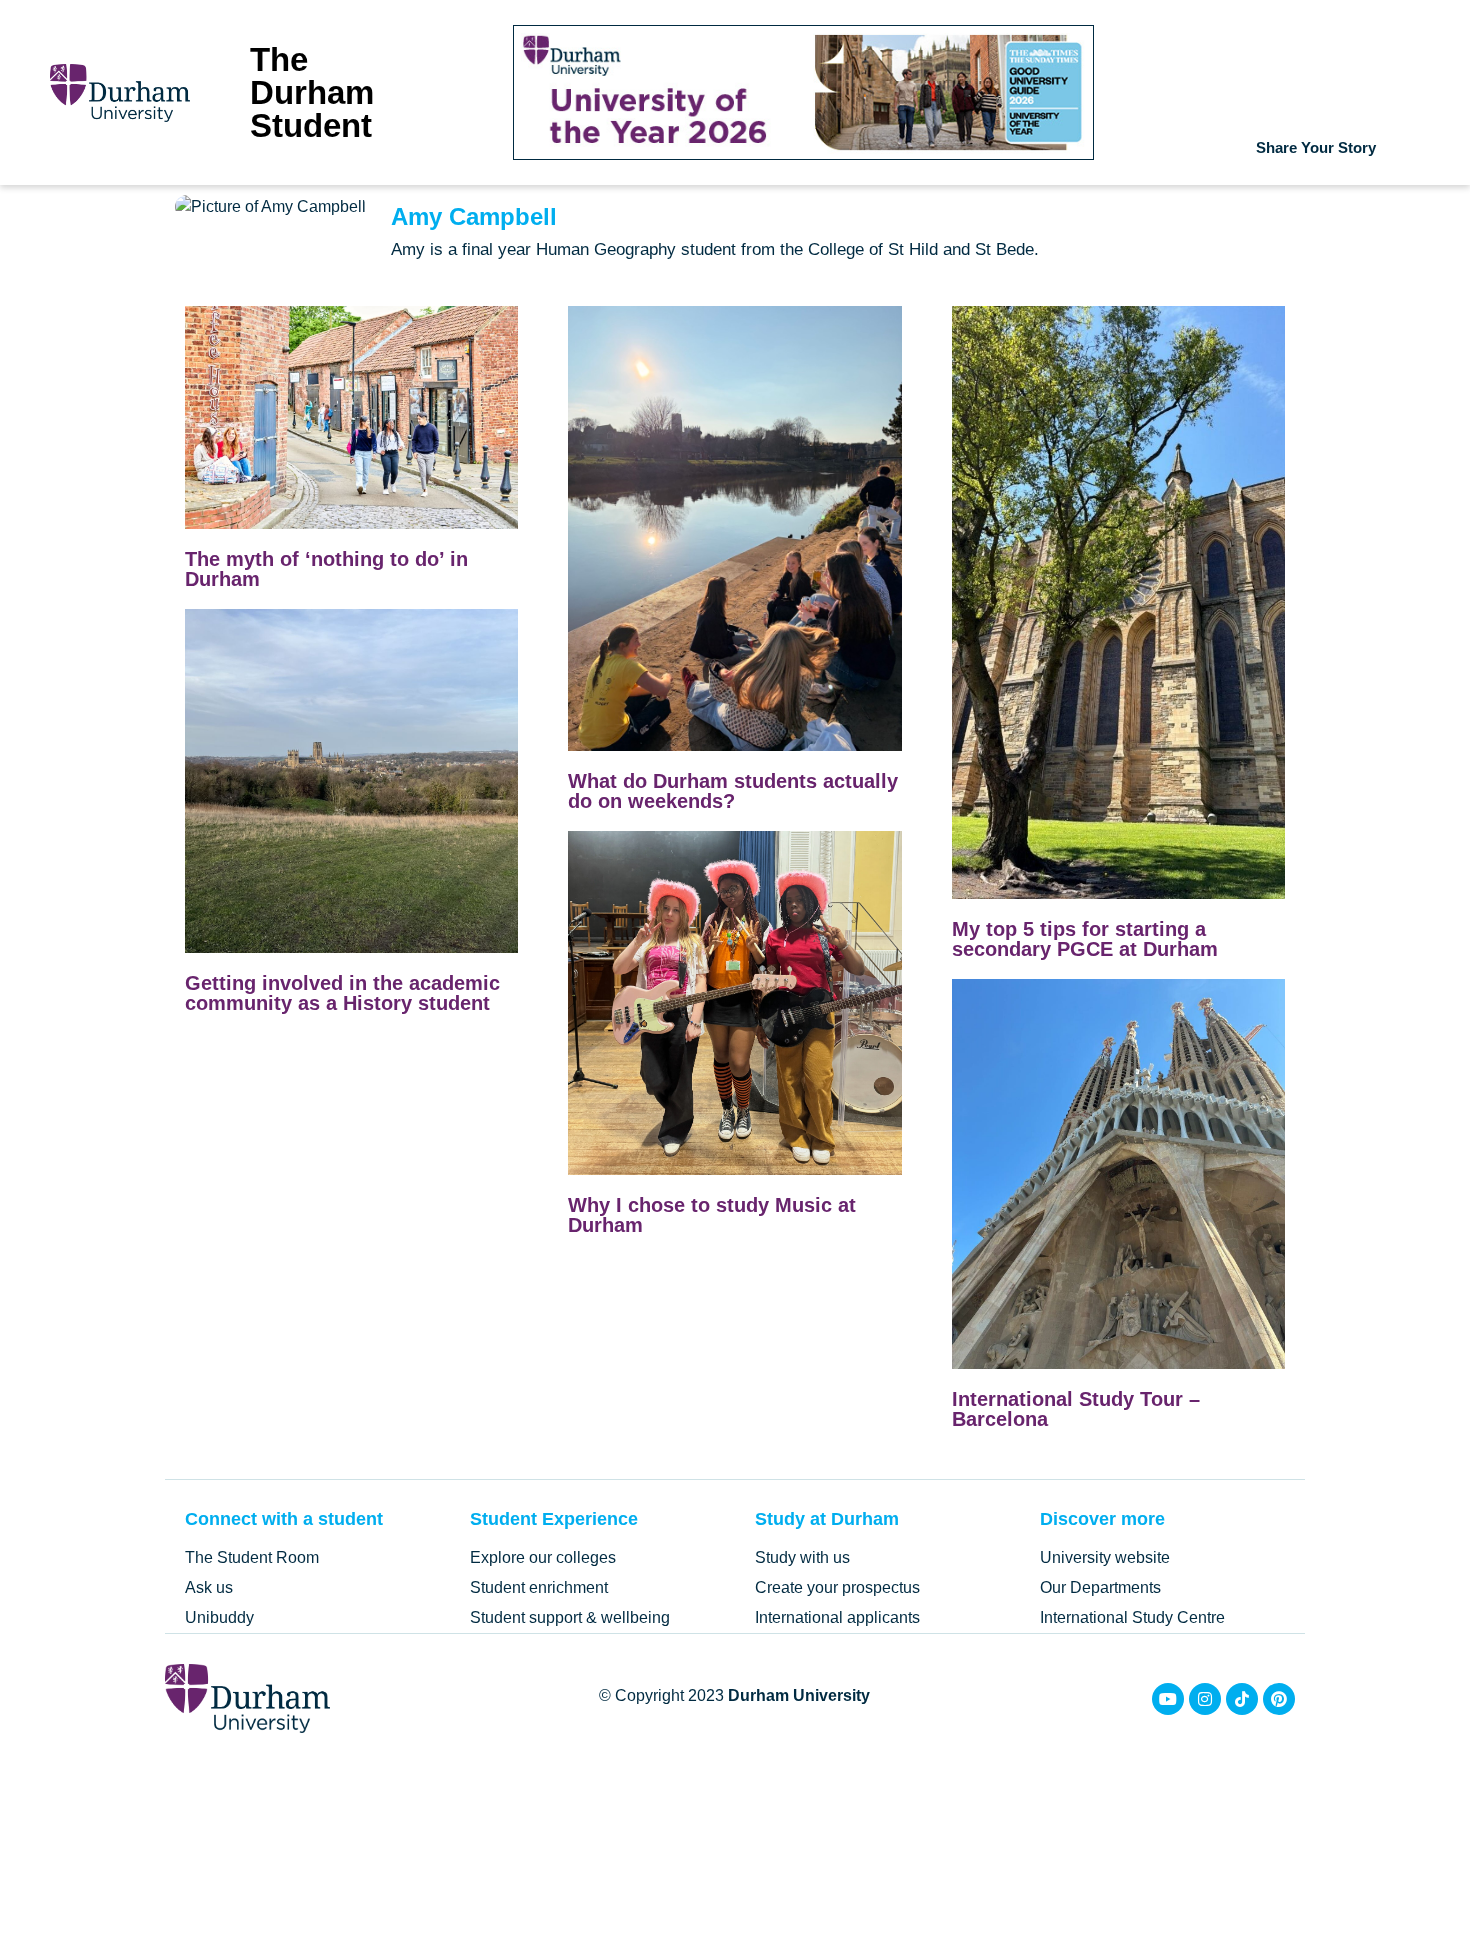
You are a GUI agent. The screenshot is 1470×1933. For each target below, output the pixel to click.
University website (1105, 1557)
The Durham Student (312, 92)
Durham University (799, 1695)
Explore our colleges (543, 1557)
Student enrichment (539, 1587)
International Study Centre (1132, 1617)
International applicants (837, 1617)
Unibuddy (219, 1617)
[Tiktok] (1242, 1699)
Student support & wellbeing (570, 1617)
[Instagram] (1205, 1699)
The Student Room (252, 1557)
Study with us (802, 1557)
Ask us (209, 1587)
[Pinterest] (1279, 1699)
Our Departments (1100, 1587)
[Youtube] (1168, 1699)
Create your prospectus (837, 1587)
